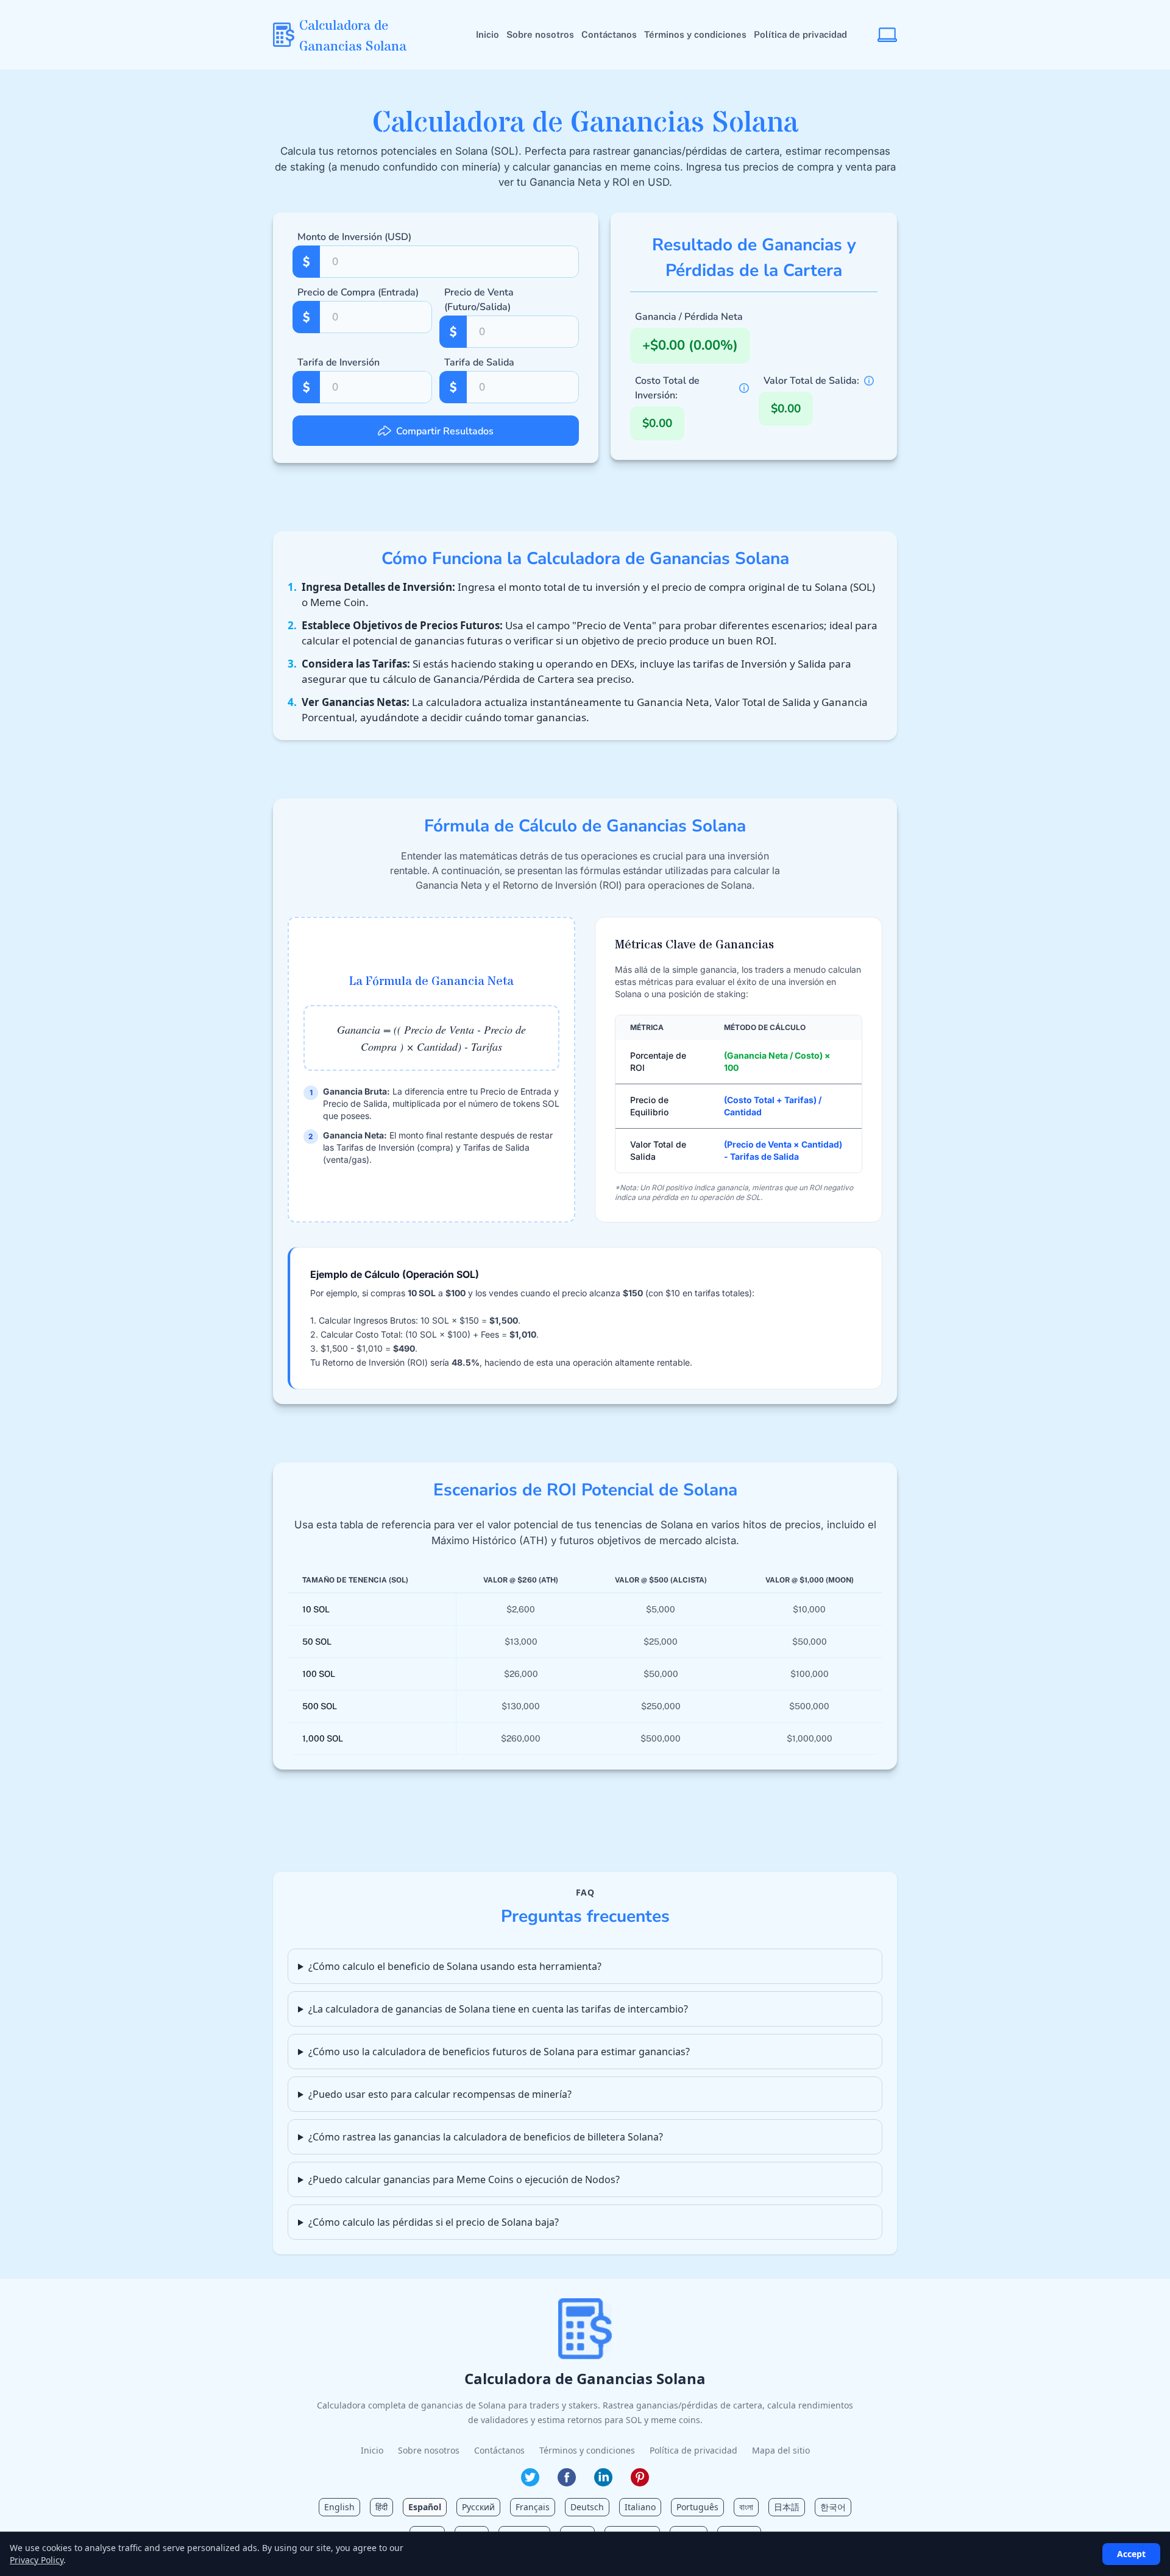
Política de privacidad (800, 34)
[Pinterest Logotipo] (640, 2477)
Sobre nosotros (540, 34)
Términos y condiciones (695, 34)
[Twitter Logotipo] (530, 2477)
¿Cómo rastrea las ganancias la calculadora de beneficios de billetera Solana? (486, 2137)
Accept (1131, 2554)
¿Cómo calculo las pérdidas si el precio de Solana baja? (434, 2222)
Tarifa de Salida (479, 362)
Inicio (487, 34)
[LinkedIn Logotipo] (603, 2477)
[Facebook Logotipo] (567, 2477)
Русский (478, 2507)
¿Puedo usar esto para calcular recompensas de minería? (440, 2094)
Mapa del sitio (781, 2450)
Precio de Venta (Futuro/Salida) (479, 300)
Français (533, 2507)
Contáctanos (609, 34)
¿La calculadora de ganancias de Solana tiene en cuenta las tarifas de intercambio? (498, 2009)
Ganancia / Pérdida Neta (689, 317)
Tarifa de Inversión (339, 362)
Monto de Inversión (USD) (354, 237)
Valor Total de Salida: (811, 381)
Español (425, 2507)
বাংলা (746, 2507)
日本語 (787, 2507)
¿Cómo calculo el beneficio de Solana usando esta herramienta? (455, 1966)
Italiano (640, 2507)
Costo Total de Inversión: (667, 388)
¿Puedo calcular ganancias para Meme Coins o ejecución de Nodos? (464, 2179)
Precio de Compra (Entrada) (358, 292)
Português (697, 2507)
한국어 (833, 2507)
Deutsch (587, 2507)
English (339, 2507)
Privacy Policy (37, 2560)
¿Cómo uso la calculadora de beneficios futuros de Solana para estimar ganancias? (499, 2052)
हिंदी (381, 2507)
